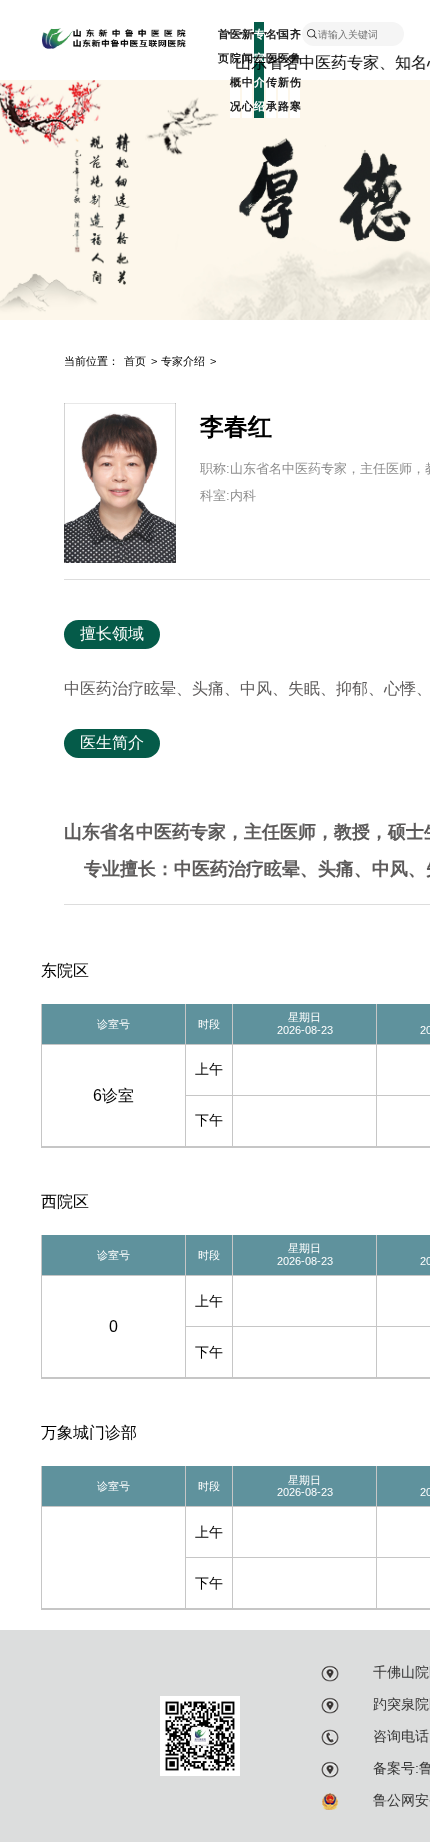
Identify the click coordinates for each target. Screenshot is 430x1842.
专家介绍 (183, 361)
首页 (223, 46)
